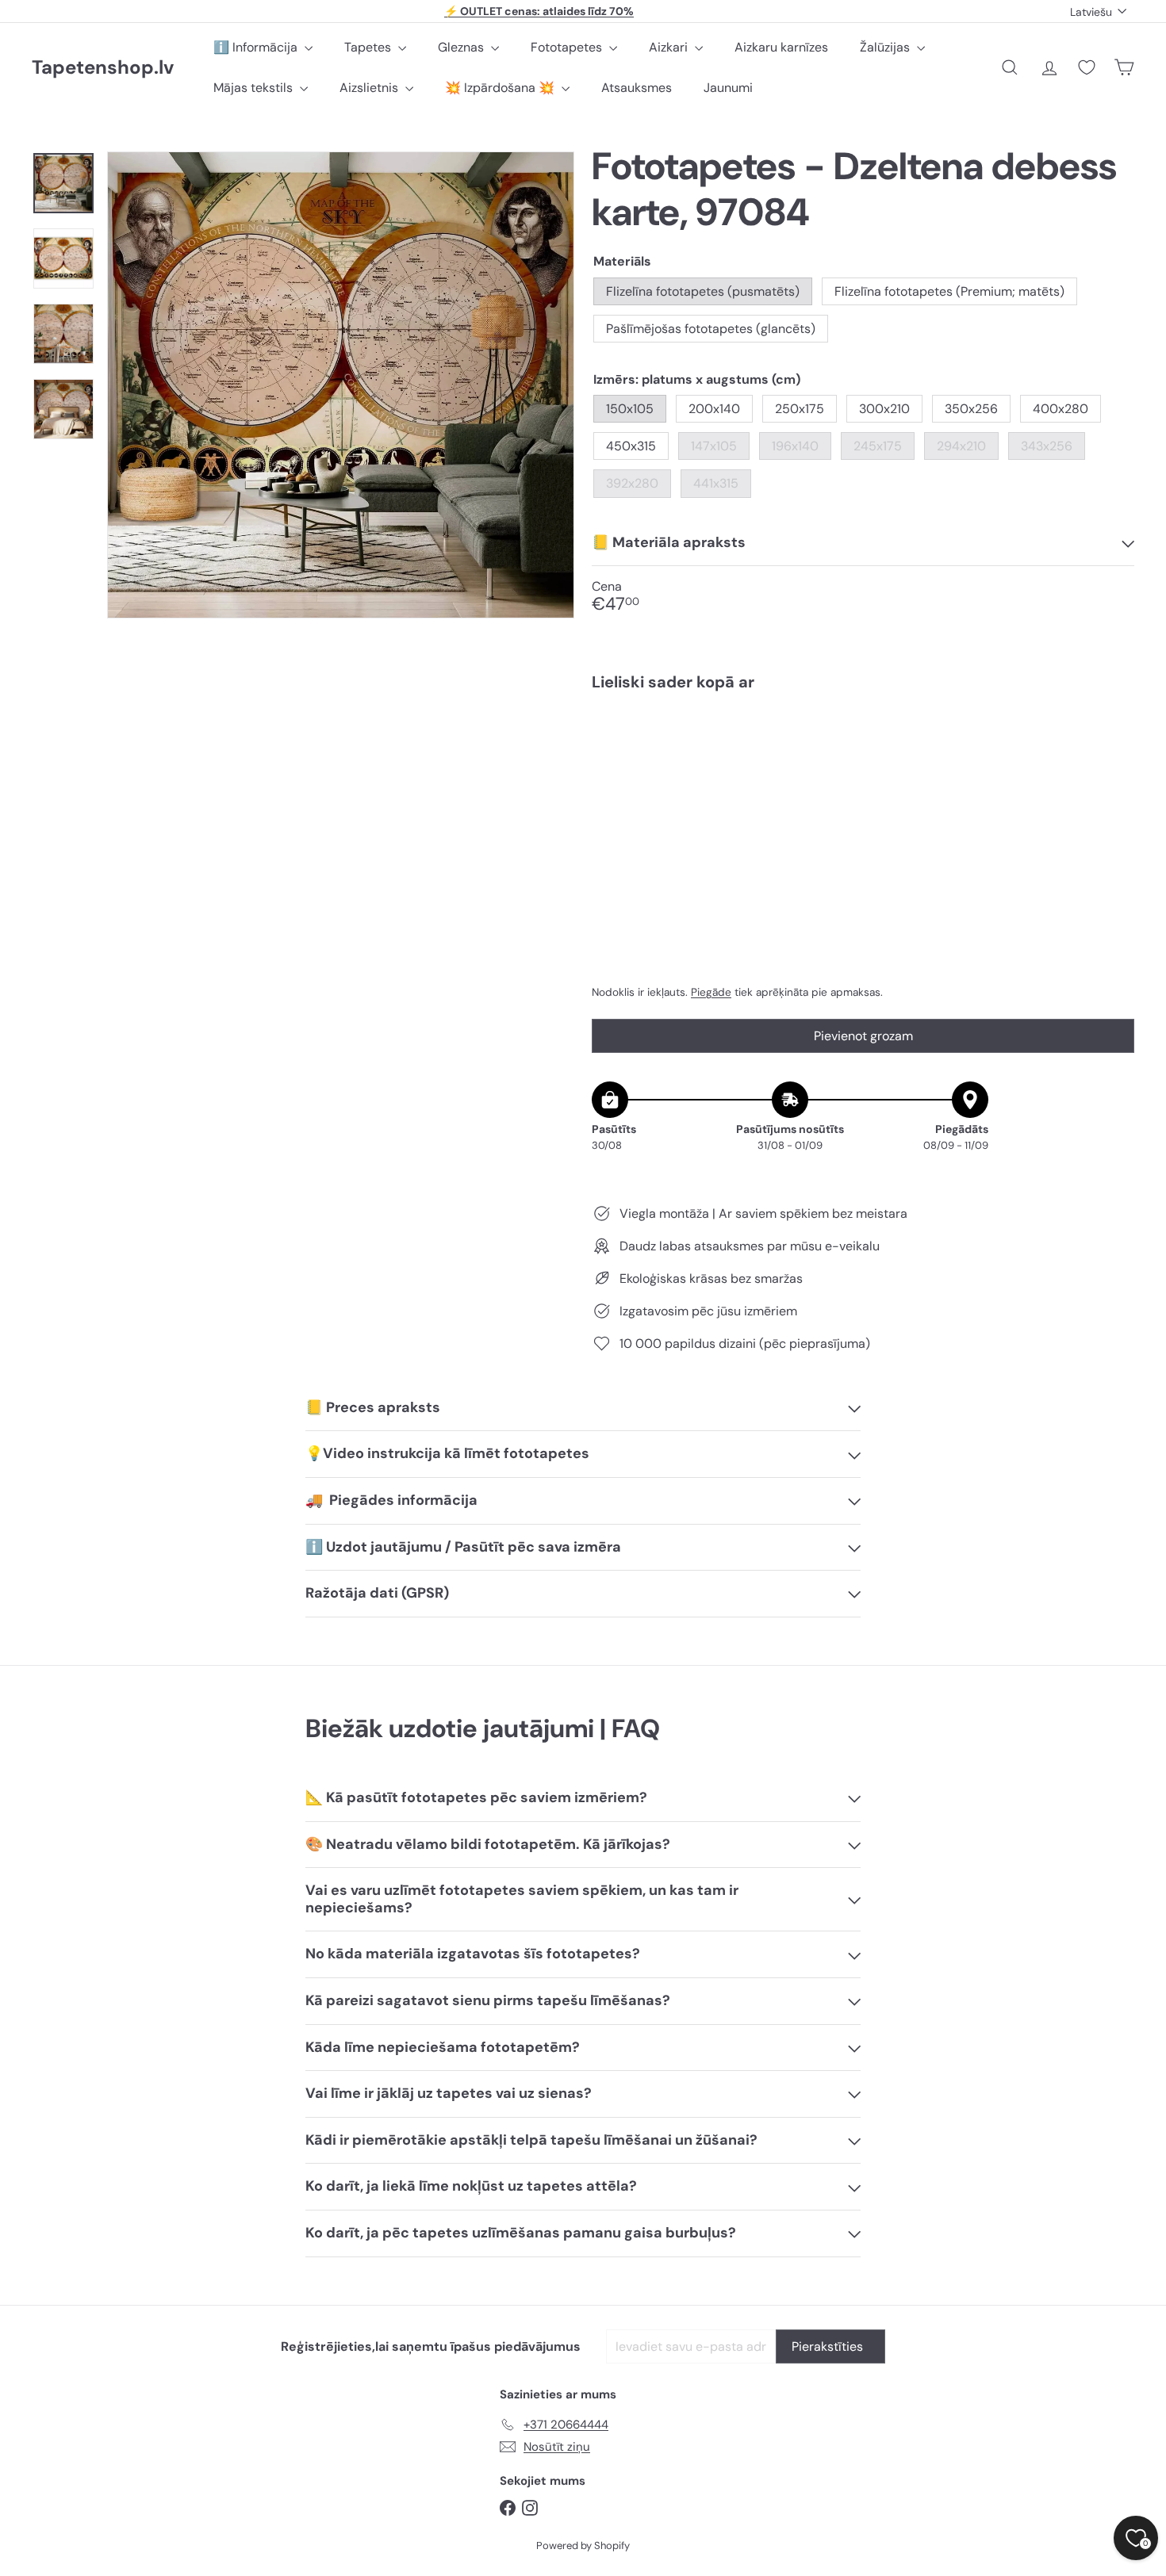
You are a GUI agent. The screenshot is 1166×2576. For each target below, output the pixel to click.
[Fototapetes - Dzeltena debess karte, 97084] (863, 758)
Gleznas (462, 47)
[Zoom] (341, 385)
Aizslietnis (370, 88)
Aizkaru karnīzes (781, 47)
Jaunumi (728, 88)
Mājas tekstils (255, 88)
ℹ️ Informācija (257, 47)
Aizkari (670, 47)
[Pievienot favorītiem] (1113, 736)
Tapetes (369, 47)
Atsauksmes (637, 88)
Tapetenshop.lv (103, 68)
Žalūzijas (886, 47)
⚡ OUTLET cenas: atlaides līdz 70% (539, 11)
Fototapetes (568, 47)
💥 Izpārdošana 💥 (501, 88)
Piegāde (711, 992)
